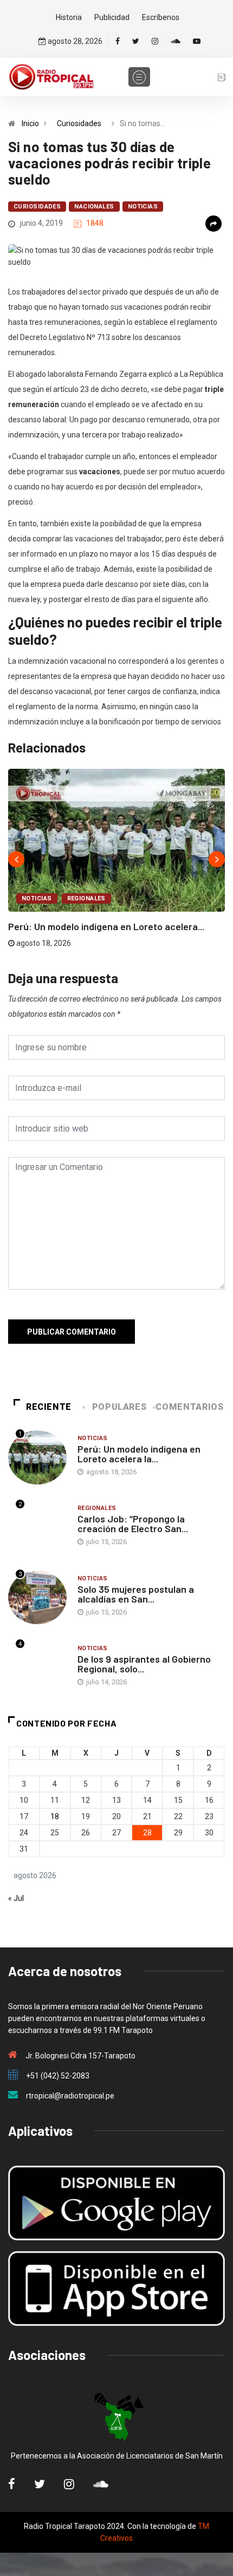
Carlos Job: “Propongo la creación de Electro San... (133, 1524)
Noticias (143, 207)
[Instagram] (155, 41)
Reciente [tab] (49, 1407)
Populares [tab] (119, 1407)
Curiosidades (79, 123)
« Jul (16, 1898)
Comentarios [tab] (189, 1407)
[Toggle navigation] (139, 77)
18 (55, 1816)
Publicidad (112, 17)
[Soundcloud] (176, 41)
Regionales (86, 898)
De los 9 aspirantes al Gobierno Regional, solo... (144, 1664)
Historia (69, 17)
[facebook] (118, 41)
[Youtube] (197, 41)
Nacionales (94, 207)
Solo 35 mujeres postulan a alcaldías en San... (136, 1594)
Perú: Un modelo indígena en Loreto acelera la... (139, 1454)
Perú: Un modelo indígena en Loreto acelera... (106, 926)
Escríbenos (161, 17)
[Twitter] (136, 41)
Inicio (30, 123)
